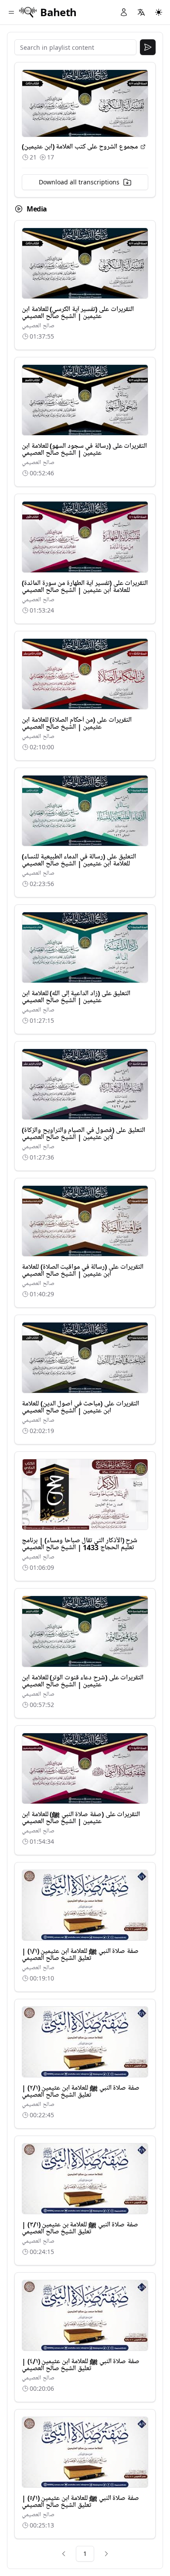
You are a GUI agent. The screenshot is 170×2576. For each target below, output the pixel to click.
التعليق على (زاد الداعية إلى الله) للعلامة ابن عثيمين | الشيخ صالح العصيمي (76, 997)
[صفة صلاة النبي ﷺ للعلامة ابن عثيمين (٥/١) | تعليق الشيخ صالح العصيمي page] (85, 2452)
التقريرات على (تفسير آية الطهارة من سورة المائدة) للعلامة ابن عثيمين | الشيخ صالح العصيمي (85, 587)
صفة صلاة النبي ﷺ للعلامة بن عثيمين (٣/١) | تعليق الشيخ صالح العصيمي (80, 2228)
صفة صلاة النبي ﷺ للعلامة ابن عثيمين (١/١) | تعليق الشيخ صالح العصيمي (80, 1955)
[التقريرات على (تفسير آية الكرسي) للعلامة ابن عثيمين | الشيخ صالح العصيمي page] (85, 263)
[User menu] (124, 12)
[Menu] (11, 12)
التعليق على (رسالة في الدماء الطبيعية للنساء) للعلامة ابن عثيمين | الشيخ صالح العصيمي (79, 860)
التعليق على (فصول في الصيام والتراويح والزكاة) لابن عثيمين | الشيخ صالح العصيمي (83, 1134)
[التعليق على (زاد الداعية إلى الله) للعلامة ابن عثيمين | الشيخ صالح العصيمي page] (85, 947)
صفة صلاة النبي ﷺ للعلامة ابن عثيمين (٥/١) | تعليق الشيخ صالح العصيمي (80, 2502)
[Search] (148, 47)
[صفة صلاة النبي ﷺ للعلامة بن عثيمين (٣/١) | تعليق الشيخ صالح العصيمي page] (85, 2179)
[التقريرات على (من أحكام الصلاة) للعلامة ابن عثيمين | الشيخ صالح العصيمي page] (85, 674)
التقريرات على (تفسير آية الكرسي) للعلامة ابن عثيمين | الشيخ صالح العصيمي (78, 313)
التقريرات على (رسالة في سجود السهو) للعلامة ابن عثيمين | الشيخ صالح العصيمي (84, 450)
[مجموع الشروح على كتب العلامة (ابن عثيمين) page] (143, 147)
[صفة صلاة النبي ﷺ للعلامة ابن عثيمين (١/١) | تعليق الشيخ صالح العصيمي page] (85, 1905)
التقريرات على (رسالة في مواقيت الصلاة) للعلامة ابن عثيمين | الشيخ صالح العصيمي (83, 1271)
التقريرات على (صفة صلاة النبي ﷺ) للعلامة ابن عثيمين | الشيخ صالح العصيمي (81, 1818)
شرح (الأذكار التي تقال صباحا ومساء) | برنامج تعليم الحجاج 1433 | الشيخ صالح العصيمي (80, 1544)
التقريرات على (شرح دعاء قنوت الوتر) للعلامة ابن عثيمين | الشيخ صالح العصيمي (83, 1681)
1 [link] (85, 2553)
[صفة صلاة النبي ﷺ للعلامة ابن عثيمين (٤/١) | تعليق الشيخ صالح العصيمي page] (85, 2315)
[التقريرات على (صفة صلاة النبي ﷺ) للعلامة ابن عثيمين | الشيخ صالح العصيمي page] (85, 1768)
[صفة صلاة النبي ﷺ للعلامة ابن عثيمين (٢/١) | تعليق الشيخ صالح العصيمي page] (85, 2042)
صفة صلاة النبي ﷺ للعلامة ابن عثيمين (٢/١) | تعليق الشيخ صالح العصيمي (81, 2091)
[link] (64, 2554)
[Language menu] (141, 12)
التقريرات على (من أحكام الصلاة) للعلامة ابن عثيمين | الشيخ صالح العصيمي (77, 724)
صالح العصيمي (38, 326)
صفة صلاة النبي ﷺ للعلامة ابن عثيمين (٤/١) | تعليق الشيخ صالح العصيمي (81, 2365)
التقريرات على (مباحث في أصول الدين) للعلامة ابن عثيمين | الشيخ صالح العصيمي (80, 1407)
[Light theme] (159, 12)
